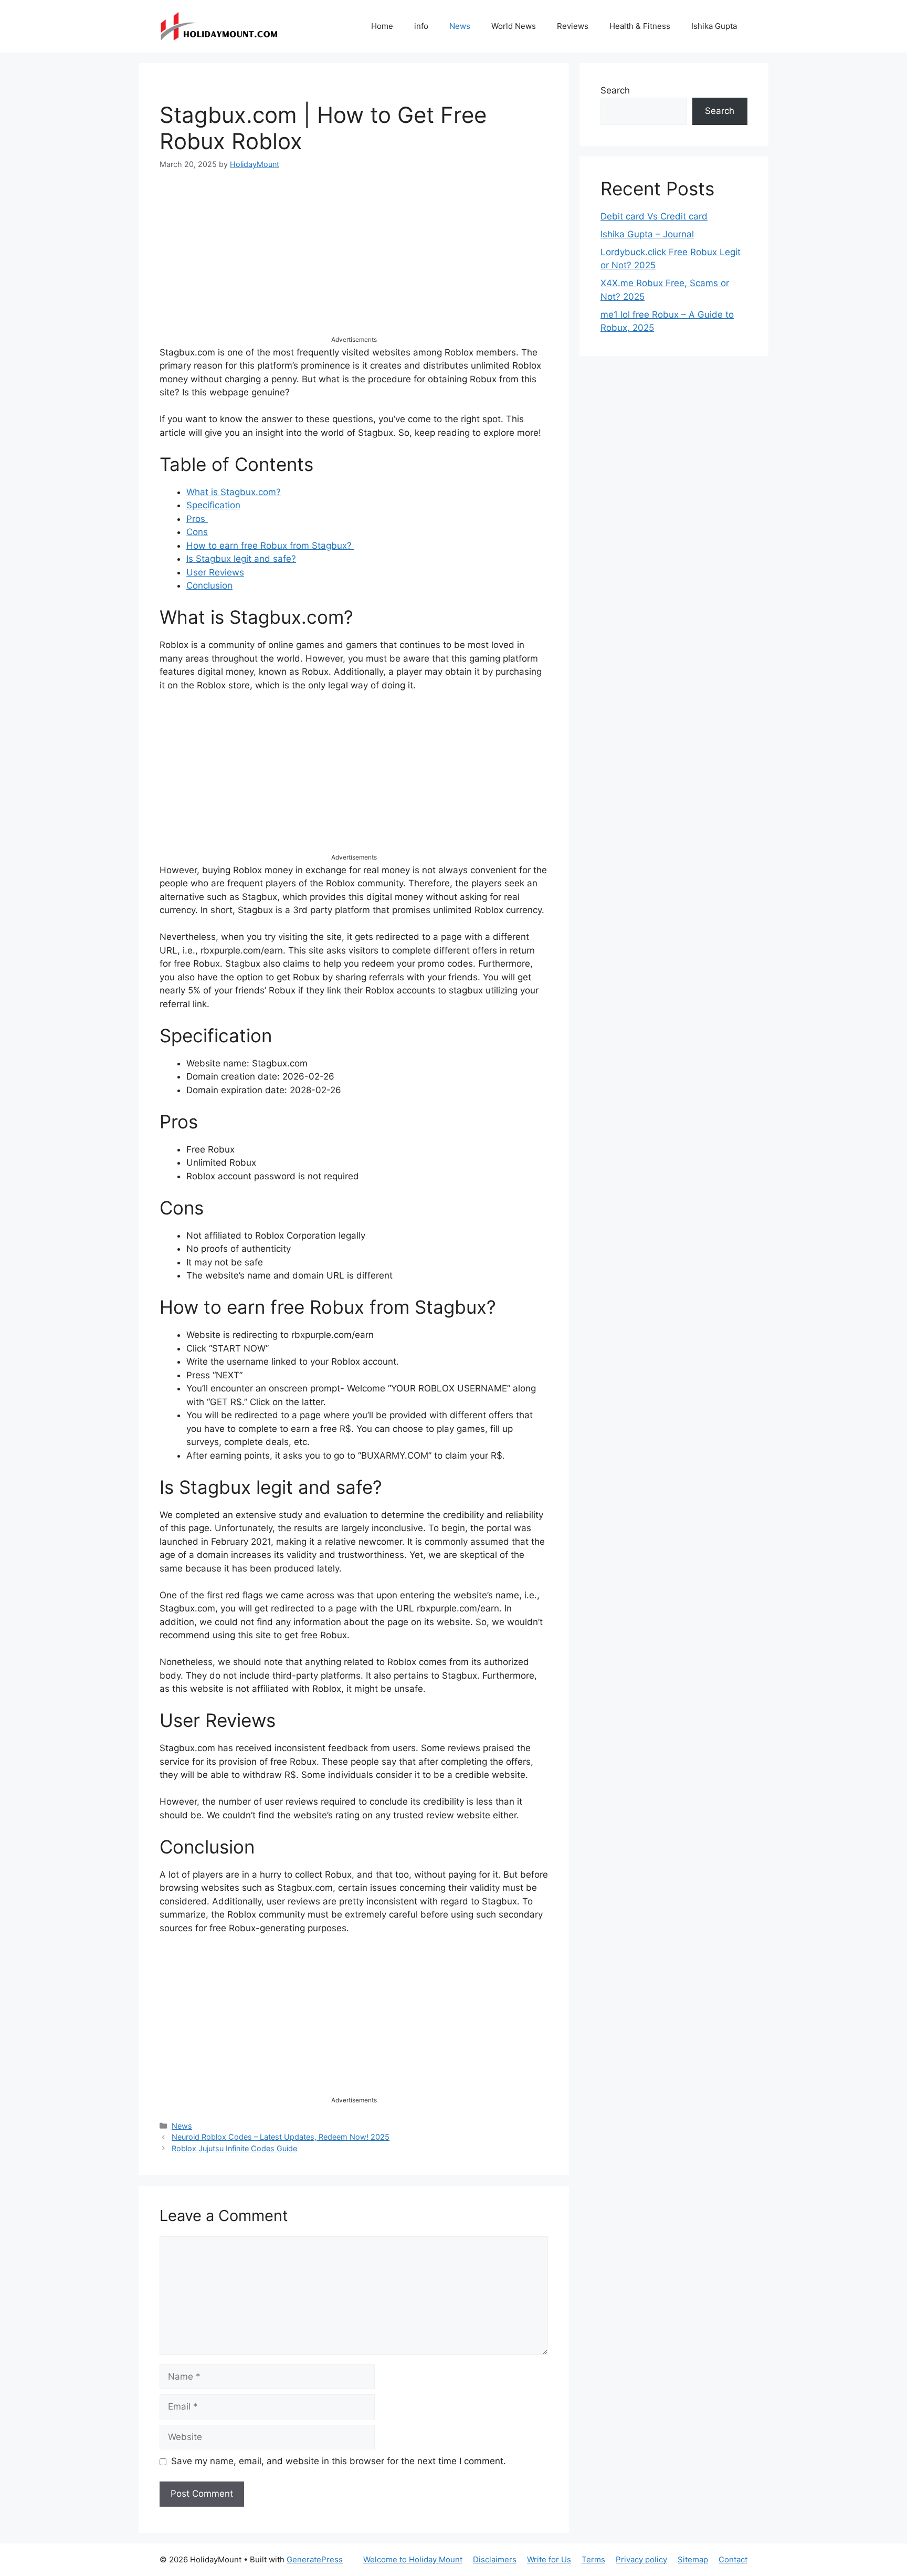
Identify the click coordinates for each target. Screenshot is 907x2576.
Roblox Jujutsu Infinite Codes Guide (234, 2148)
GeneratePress (315, 2559)
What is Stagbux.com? (234, 492)
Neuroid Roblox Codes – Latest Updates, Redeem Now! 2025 (281, 2137)
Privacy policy (641, 2559)
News (460, 26)
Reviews (573, 26)
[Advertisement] (354, 261)
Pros (197, 519)
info (421, 26)
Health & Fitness (640, 26)
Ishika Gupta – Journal (647, 234)
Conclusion (209, 585)
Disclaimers (495, 2559)
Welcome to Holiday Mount (413, 2559)
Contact (733, 2559)
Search (615, 90)
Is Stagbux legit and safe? (241, 559)
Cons (197, 532)
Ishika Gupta (714, 26)
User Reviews (215, 572)
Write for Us (549, 2559)
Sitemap (693, 2559)
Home (382, 26)
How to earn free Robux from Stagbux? (270, 546)
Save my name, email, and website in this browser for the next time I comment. (339, 2461)
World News (514, 26)
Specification (213, 505)
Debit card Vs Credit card (654, 216)
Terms (593, 2559)
